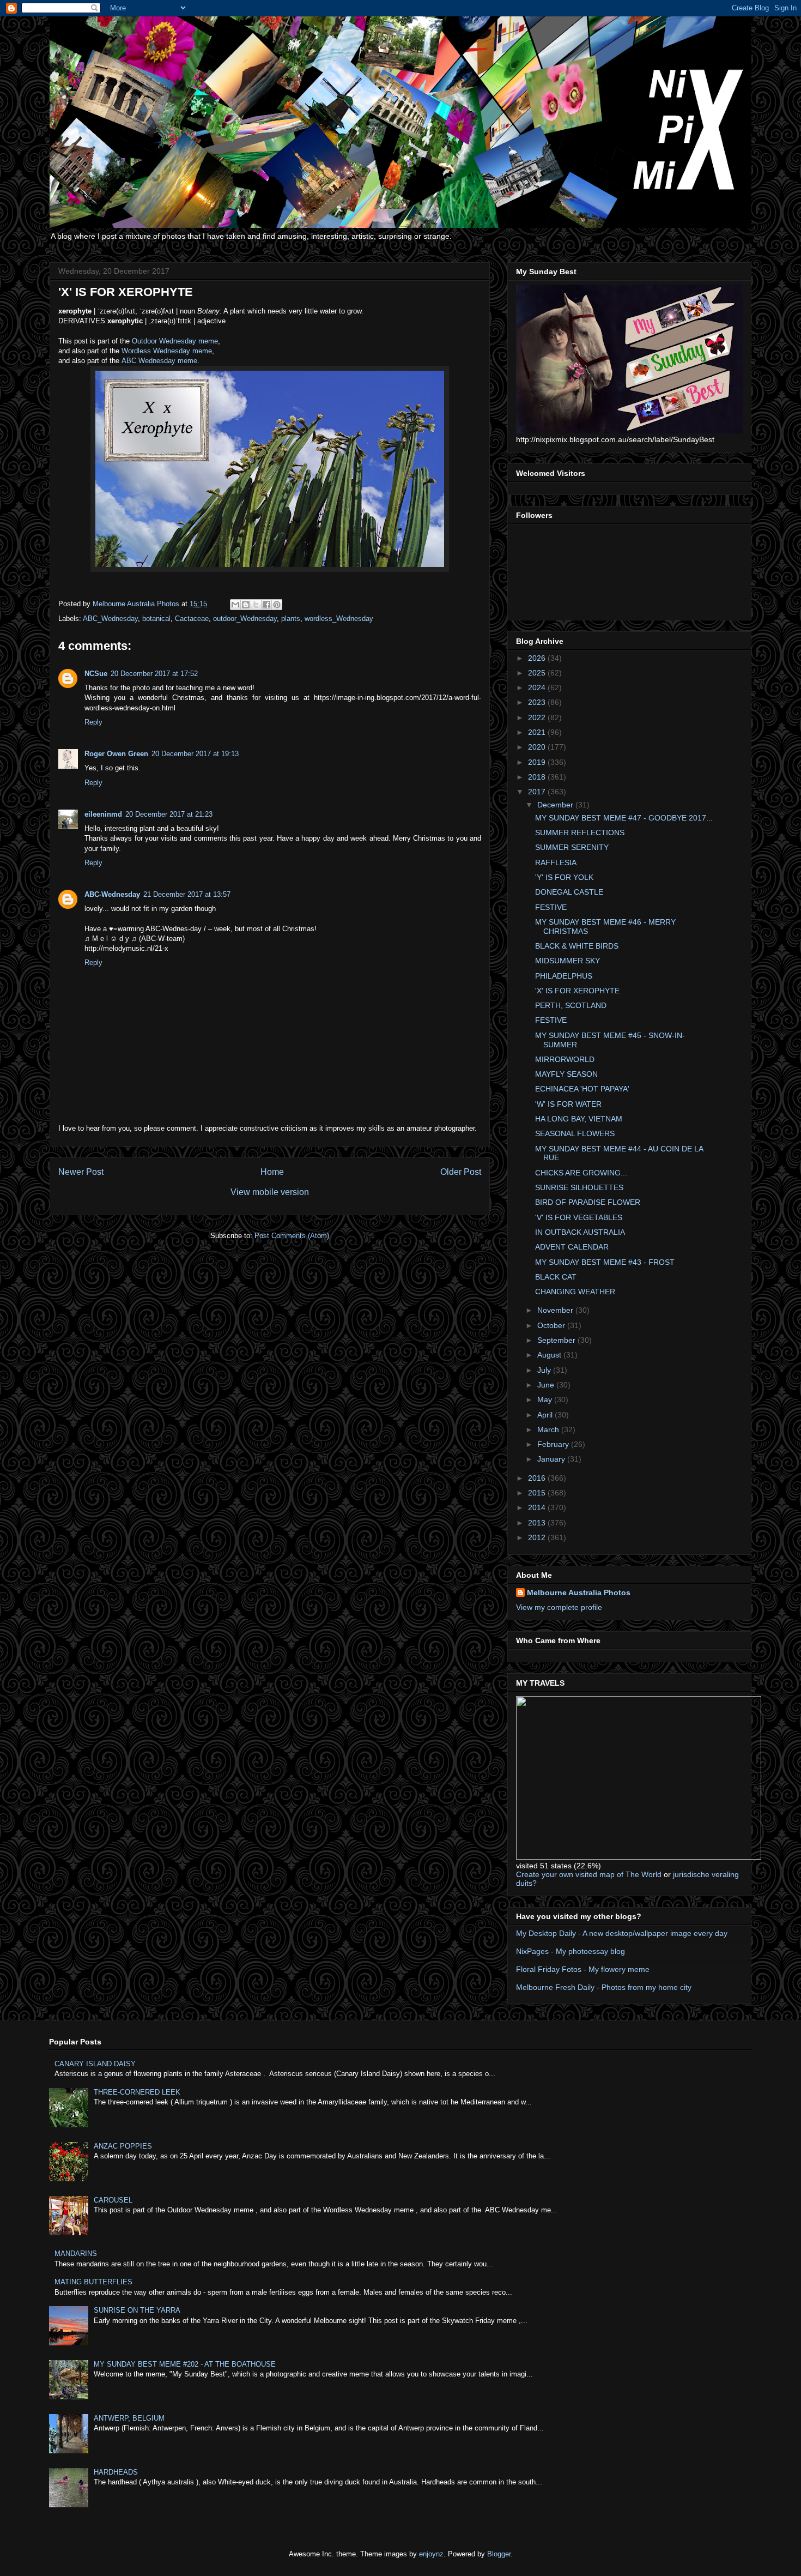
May (546, 1399)
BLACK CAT (556, 1277)
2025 (538, 673)
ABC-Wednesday (112, 894)
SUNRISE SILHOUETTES (579, 1187)
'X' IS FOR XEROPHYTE (577, 991)
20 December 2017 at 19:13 (195, 754)
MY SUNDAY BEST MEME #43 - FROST (605, 1262)
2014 (538, 1507)
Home (272, 1172)
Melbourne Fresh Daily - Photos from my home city (604, 1987)
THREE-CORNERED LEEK (137, 2092)
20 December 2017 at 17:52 (154, 674)
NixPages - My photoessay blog (571, 1951)
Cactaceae (192, 619)
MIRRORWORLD (565, 1059)
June (547, 1385)
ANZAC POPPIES (123, 2146)
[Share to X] (256, 605)
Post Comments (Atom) (292, 1236)
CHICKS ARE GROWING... (581, 1173)
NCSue (96, 674)
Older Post (461, 1172)
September (557, 1340)
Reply (93, 722)
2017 (538, 792)
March (549, 1429)
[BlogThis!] (246, 605)
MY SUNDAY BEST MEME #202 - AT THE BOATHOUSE (185, 2364)
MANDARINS (76, 2254)
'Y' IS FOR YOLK (564, 877)
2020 (538, 747)
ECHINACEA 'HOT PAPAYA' (582, 1089)
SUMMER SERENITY (572, 847)
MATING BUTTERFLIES (93, 2282)
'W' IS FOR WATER (568, 1104)
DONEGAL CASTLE (569, 892)
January (552, 1459)
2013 (538, 1523)
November (556, 1310)
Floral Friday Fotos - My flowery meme (583, 1969)
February (554, 1444)
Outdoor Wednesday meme (175, 341)
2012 (538, 1537)
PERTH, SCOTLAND (571, 1005)
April (546, 1415)
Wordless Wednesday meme (167, 351)
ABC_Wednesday (110, 619)
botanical (156, 619)
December (556, 805)
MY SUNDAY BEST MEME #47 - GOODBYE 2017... (624, 818)
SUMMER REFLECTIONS (580, 832)
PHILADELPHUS (564, 976)
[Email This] (235, 605)
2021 (538, 732)
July (545, 1370)
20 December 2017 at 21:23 (169, 814)
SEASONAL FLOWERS (575, 1133)
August (550, 1355)
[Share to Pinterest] (277, 605)
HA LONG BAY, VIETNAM (579, 1119)
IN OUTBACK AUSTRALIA (580, 1232)
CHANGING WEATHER (575, 1292)
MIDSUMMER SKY (568, 961)
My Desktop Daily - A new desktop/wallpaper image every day (622, 1933)
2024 (538, 687)
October (552, 1325)
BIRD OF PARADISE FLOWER (588, 1202)
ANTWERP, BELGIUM (129, 2418)
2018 (538, 777)
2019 (538, 762)
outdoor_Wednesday (245, 619)
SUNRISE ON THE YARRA (137, 2310)
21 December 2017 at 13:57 (187, 894)
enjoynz (431, 2554)
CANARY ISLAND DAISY (95, 2064)
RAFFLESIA (556, 862)
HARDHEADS (116, 2472)
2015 (538, 1493)
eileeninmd (103, 814)
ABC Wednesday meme (159, 361)
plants (291, 619)
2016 (538, 1478)
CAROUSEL (113, 2200)
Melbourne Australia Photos (579, 1592)
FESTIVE (551, 907)
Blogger (499, 2554)
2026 (538, 658)
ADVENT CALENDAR (572, 1247)
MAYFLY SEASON (566, 1074)
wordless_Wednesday (339, 619)
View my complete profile (559, 1607)
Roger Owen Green (116, 754)
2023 (538, 702)
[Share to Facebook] (266, 605)
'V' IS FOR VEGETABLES (579, 1217)
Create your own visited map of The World (589, 1874)
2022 (538, 717)
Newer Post (81, 1172)
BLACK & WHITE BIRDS (577, 946)
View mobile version (270, 1192)
